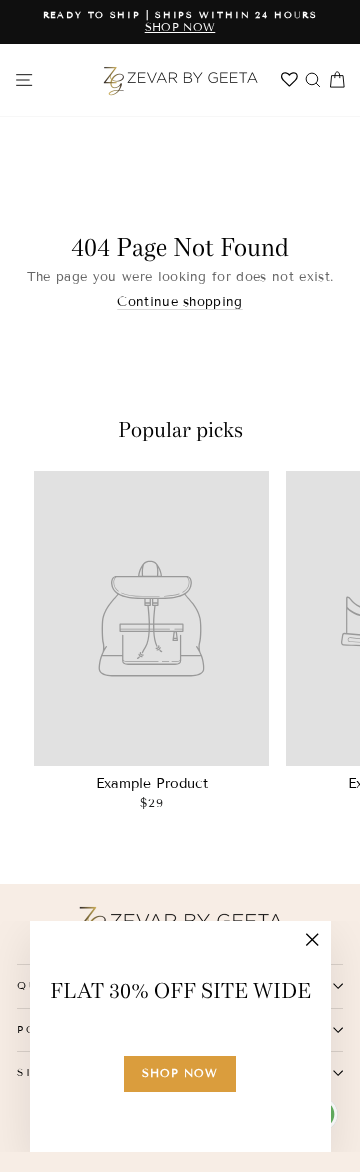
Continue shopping (179, 302)
